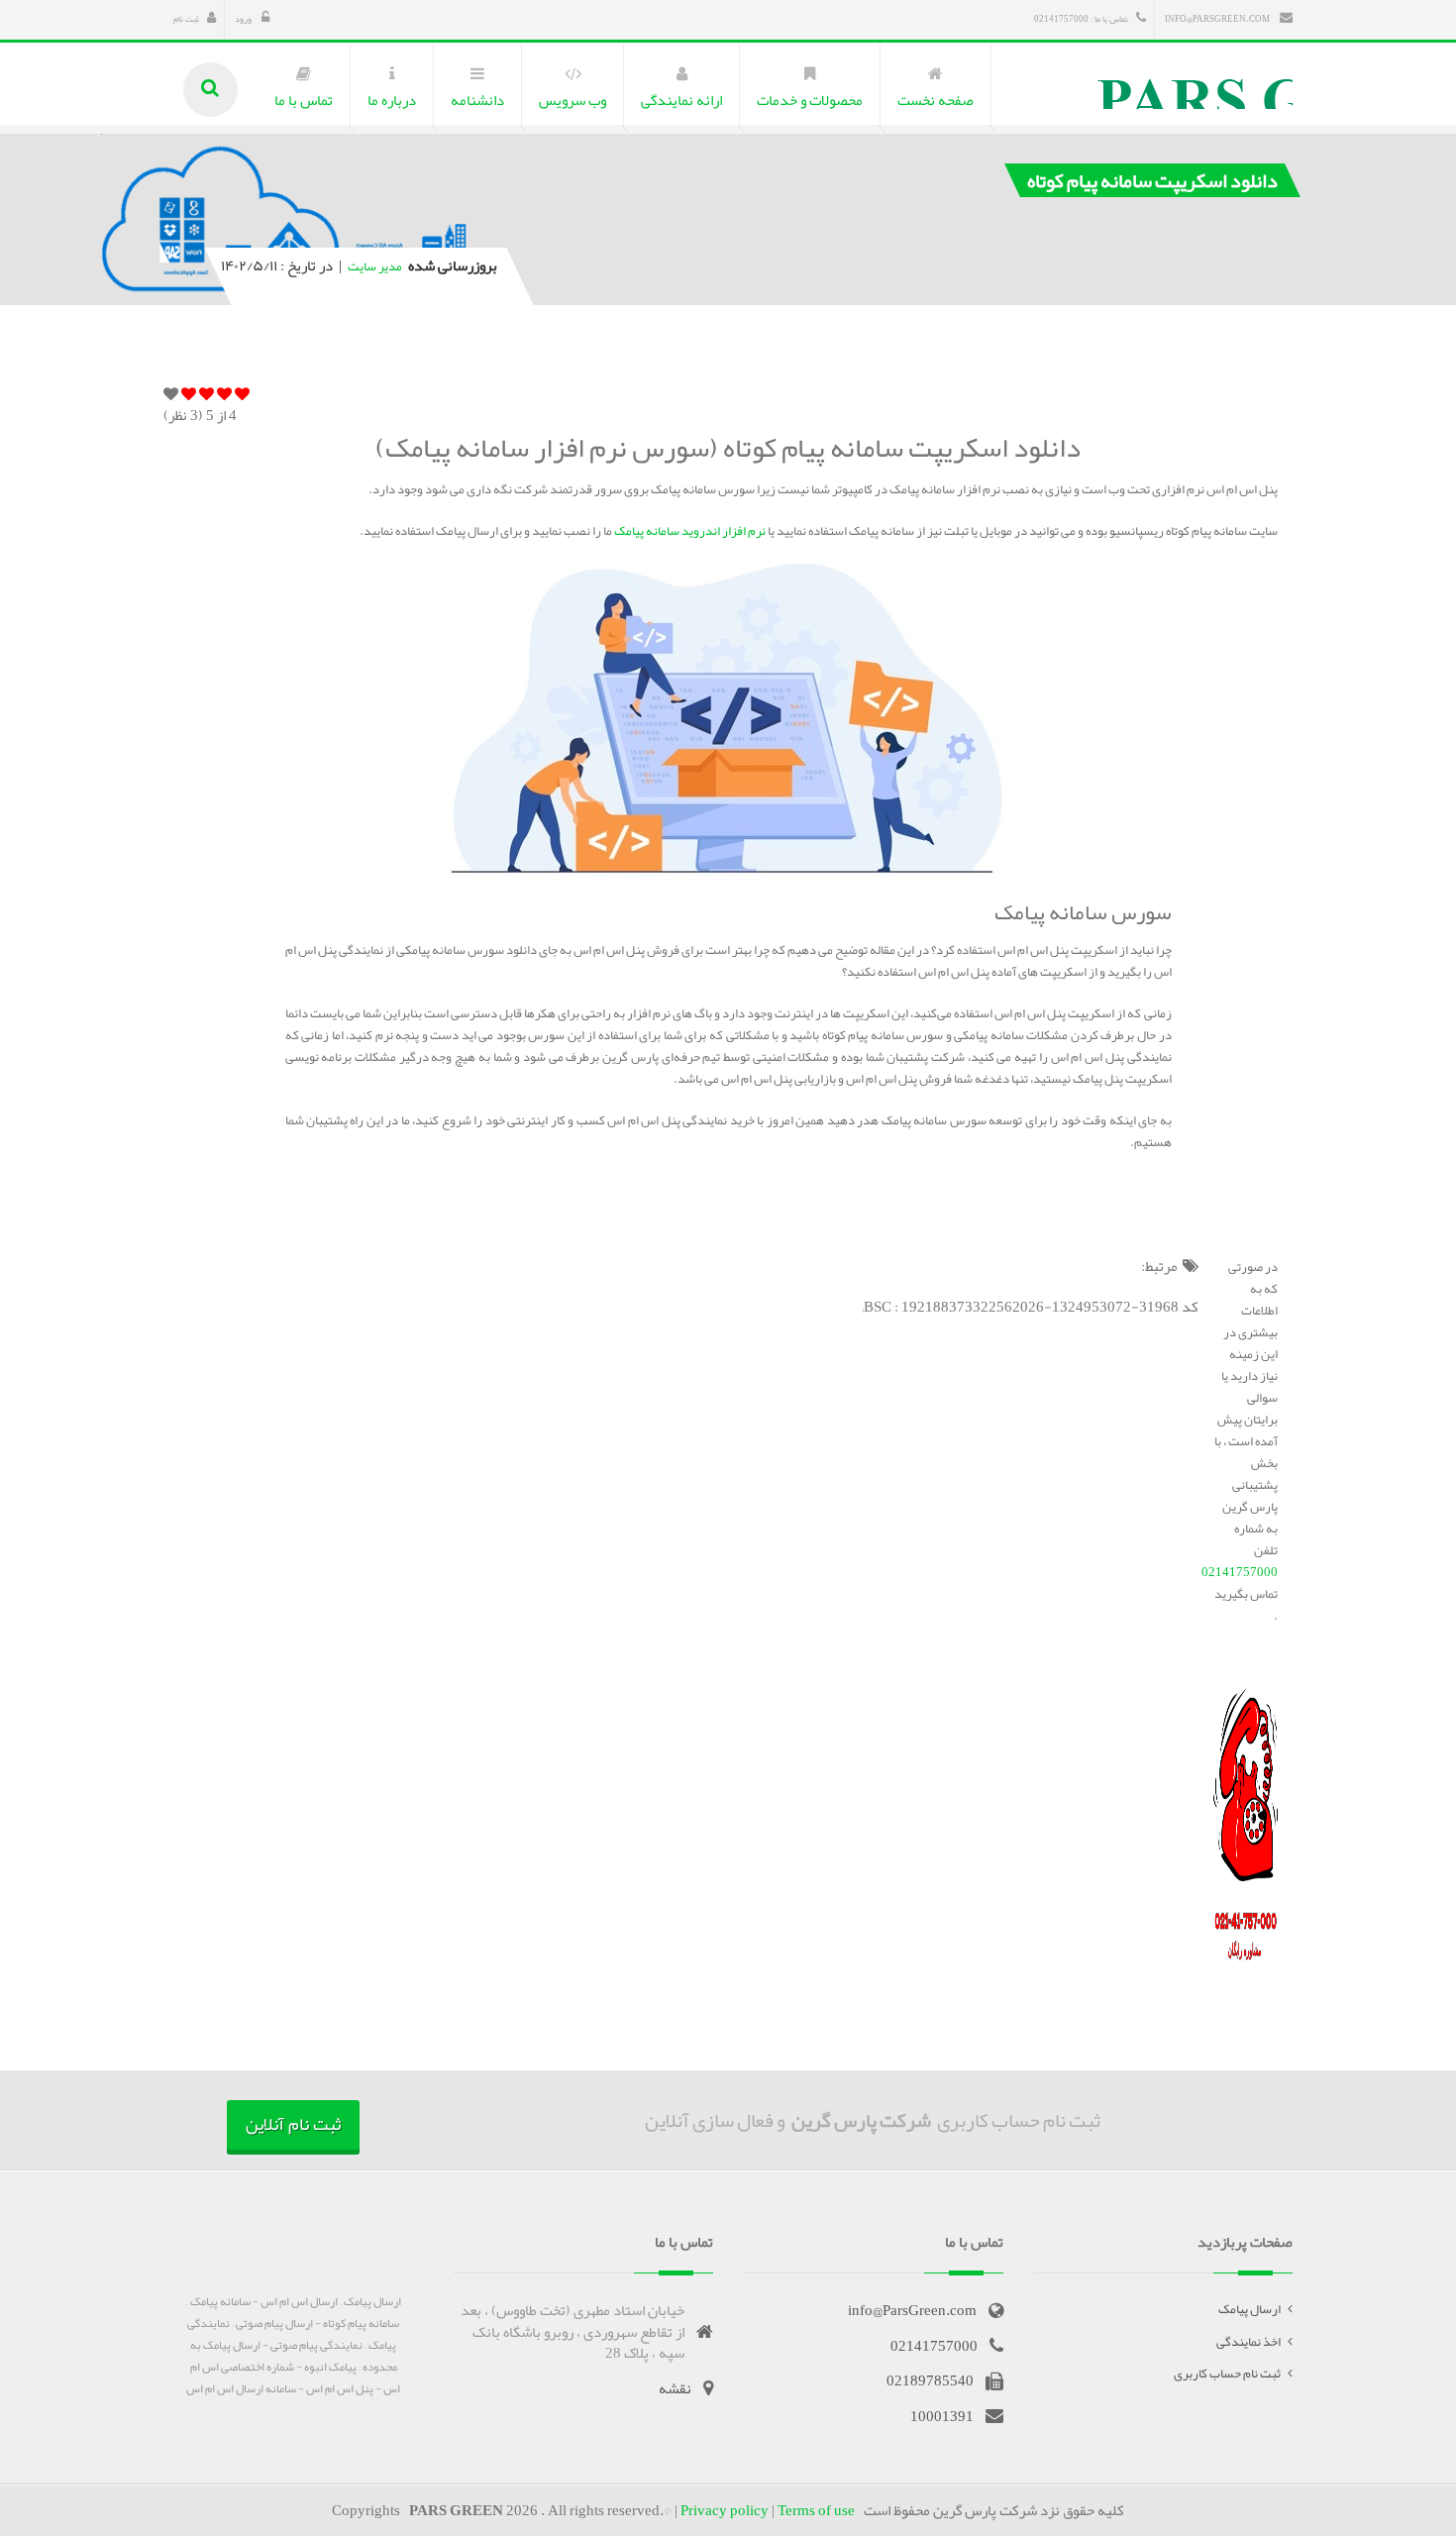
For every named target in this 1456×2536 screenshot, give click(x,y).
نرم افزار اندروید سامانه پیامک (690, 531)
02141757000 (1240, 1572)
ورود (244, 19)
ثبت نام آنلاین (293, 2124)
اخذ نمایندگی (1248, 2342)
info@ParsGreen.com (1218, 19)
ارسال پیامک (1249, 2309)
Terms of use (816, 2510)
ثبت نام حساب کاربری (1227, 2374)
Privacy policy (725, 2510)
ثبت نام (186, 19)
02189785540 (930, 2380)
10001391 (942, 2416)
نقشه (675, 2388)
